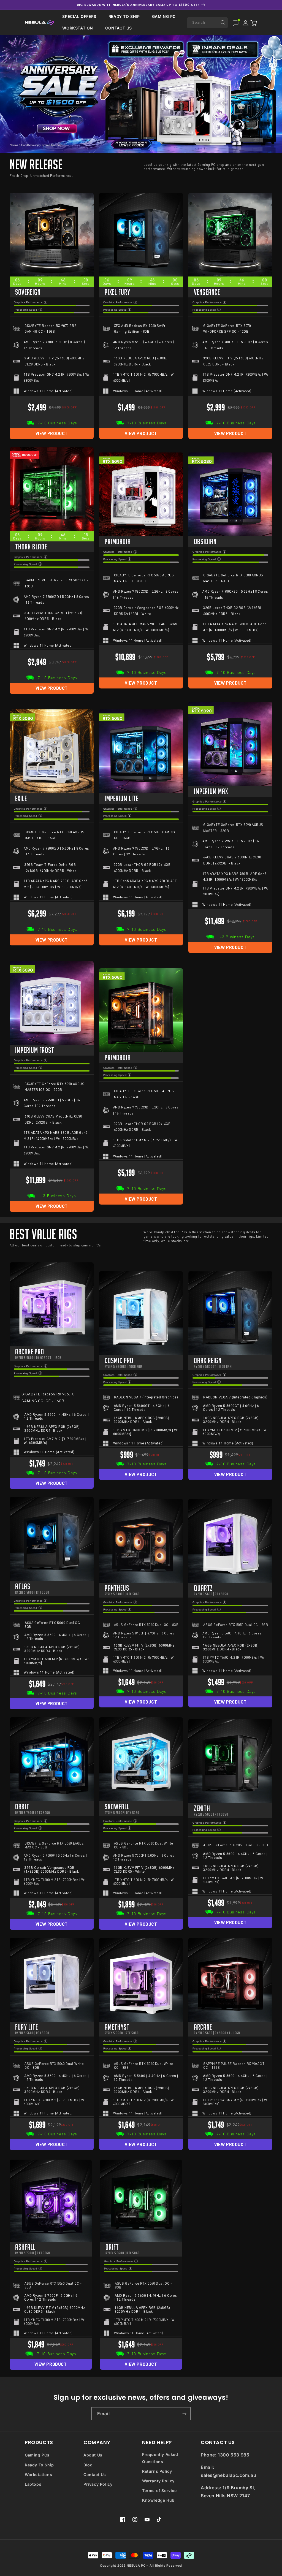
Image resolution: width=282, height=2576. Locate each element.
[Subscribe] (184, 2414)
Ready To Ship (39, 2465)
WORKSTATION (78, 28)
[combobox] (207, 23)
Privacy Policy (98, 2484)
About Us (93, 2455)
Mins (63, 284)
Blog (88, 2465)
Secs (86, 284)
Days (17, 284)
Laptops (33, 2484)
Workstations (38, 2475)
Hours (40, 284)
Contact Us (95, 2475)
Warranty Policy (158, 2481)
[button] (79, 17)
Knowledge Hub (158, 2500)
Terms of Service (159, 2490)
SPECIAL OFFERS (79, 16)
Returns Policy (157, 2471)
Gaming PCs (37, 2455)
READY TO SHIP (124, 16)
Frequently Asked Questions (160, 2458)
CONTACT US (119, 28)
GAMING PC (164, 16)
